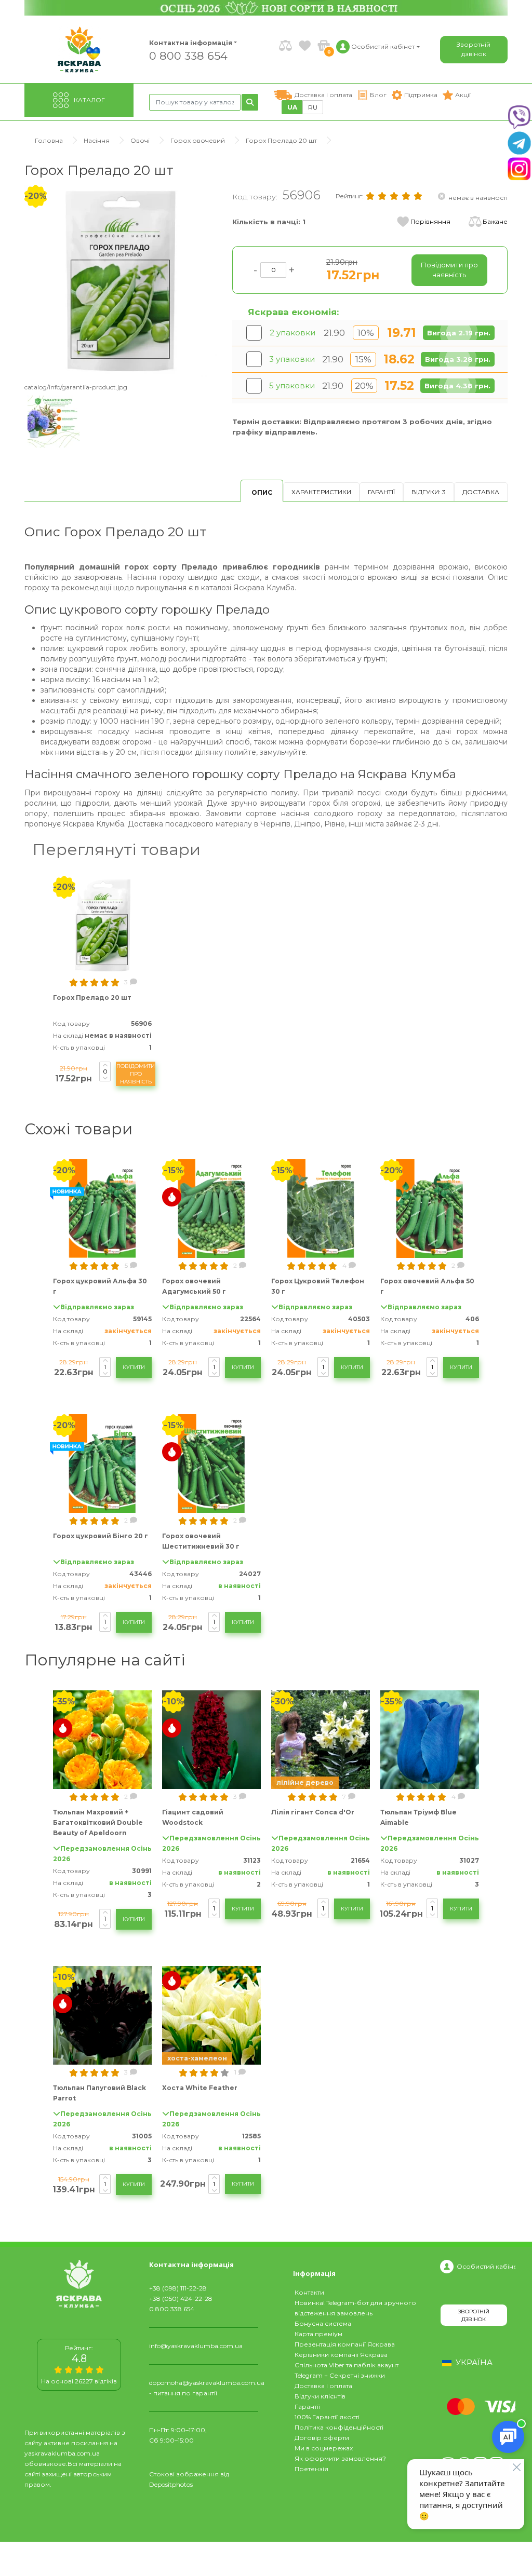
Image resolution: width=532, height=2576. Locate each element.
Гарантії (381, 492)
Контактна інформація (191, 43)
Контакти (309, 2292)
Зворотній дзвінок (474, 49)
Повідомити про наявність (136, 1074)
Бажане (495, 221)
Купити (134, 1367)
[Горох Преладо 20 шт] (121, 280)
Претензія (311, 2469)
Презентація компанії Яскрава (345, 2344)
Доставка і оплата (323, 2386)
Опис (262, 492)
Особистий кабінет (487, 2266)
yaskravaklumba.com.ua (62, 2453)
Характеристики (321, 492)
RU (313, 107)
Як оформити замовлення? (340, 2458)
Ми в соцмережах (324, 2448)
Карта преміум (318, 2334)
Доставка (481, 492)
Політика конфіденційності (339, 2427)
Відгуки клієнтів (320, 2396)
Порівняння (430, 221)
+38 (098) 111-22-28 (178, 2288)
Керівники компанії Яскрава (341, 2355)
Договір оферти (322, 2438)
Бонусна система (323, 2323)
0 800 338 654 (188, 55)
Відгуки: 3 (429, 492)
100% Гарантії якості (327, 2417)
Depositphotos (171, 2484)
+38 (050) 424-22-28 (181, 2299)
